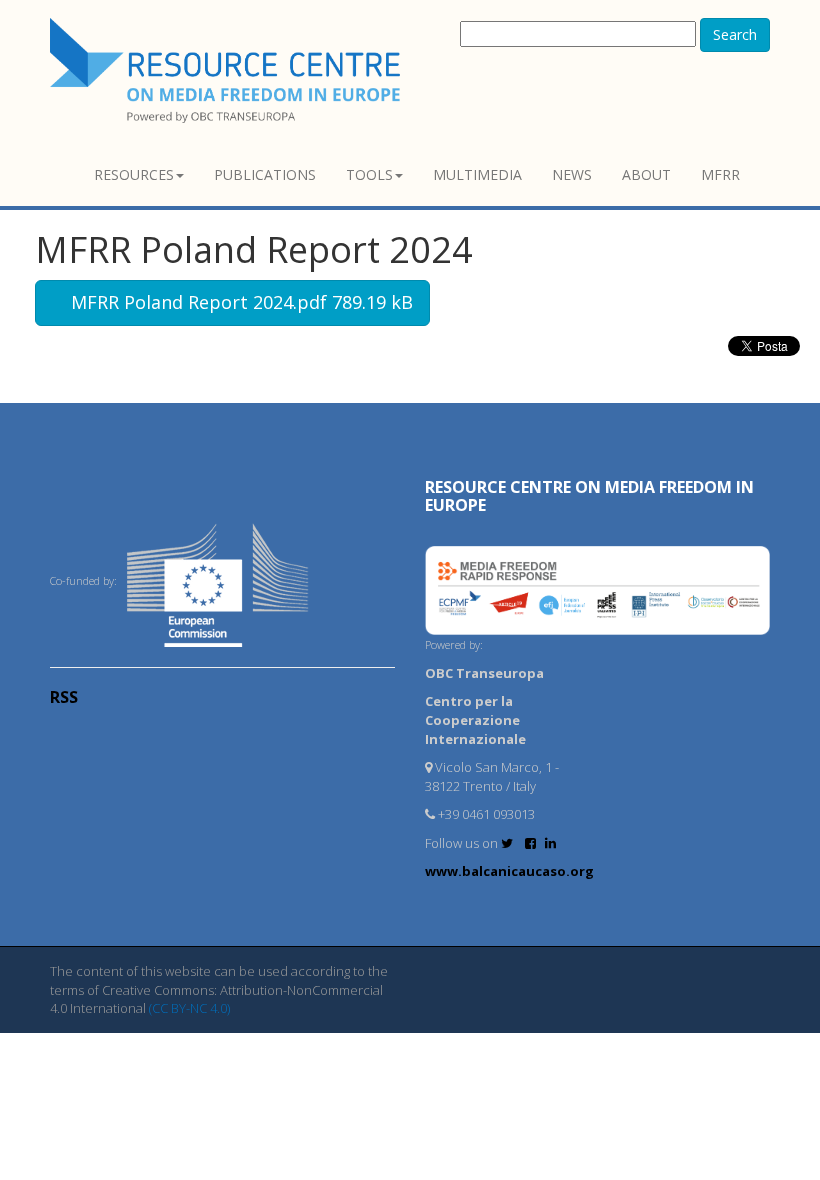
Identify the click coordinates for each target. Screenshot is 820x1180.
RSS (64, 697)
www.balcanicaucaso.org (509, 871)
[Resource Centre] (228, 70)
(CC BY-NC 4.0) (189, 1008)
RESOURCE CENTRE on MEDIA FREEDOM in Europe (589, 496)
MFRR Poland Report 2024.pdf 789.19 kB (239, 302)
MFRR (720, 174)
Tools (369, 174)
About (646, 174)
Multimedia (477, 174)
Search (735, 34)
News (572, 174)
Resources (134, 174)
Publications (265, 174)
